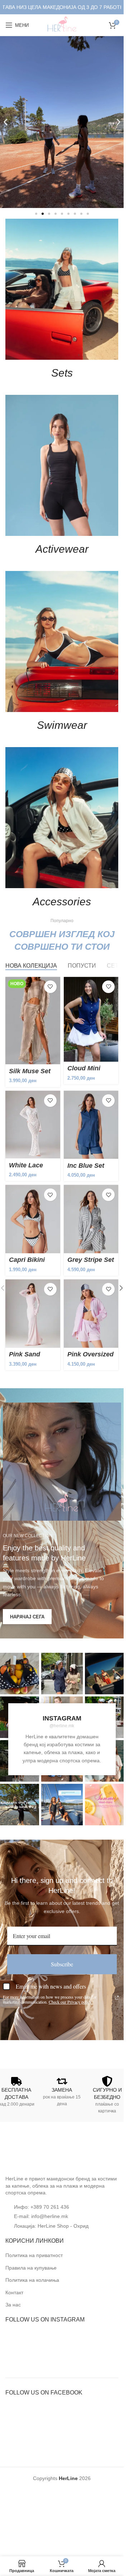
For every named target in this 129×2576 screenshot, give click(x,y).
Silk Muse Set (30, 1071)
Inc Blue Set (86, 1166)
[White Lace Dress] (33, 1125)
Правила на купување (31, 2268)
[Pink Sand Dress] (33, 1314)
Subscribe (62, 1964)
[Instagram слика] (62, 1674)
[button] (6, 122)
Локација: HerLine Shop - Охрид (51, 2226)
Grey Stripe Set (91, 1260)
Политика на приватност (34, 2255)
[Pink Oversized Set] (91, 1314)
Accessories (62, 902)
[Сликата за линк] (32, 2152)
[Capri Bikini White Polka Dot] (33, 1219)
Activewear (62, 549)
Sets (62, 373)
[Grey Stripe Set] (91, 1219)
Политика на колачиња (32, 2280)
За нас (13, 2305)
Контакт (14, 2292)
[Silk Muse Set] (33, 1021)
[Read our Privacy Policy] (117, 1998)
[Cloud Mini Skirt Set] (91, 1019)
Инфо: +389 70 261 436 (42, 2207)
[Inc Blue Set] (91, 1125)
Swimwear (62, 725)
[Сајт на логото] (62, 25)
